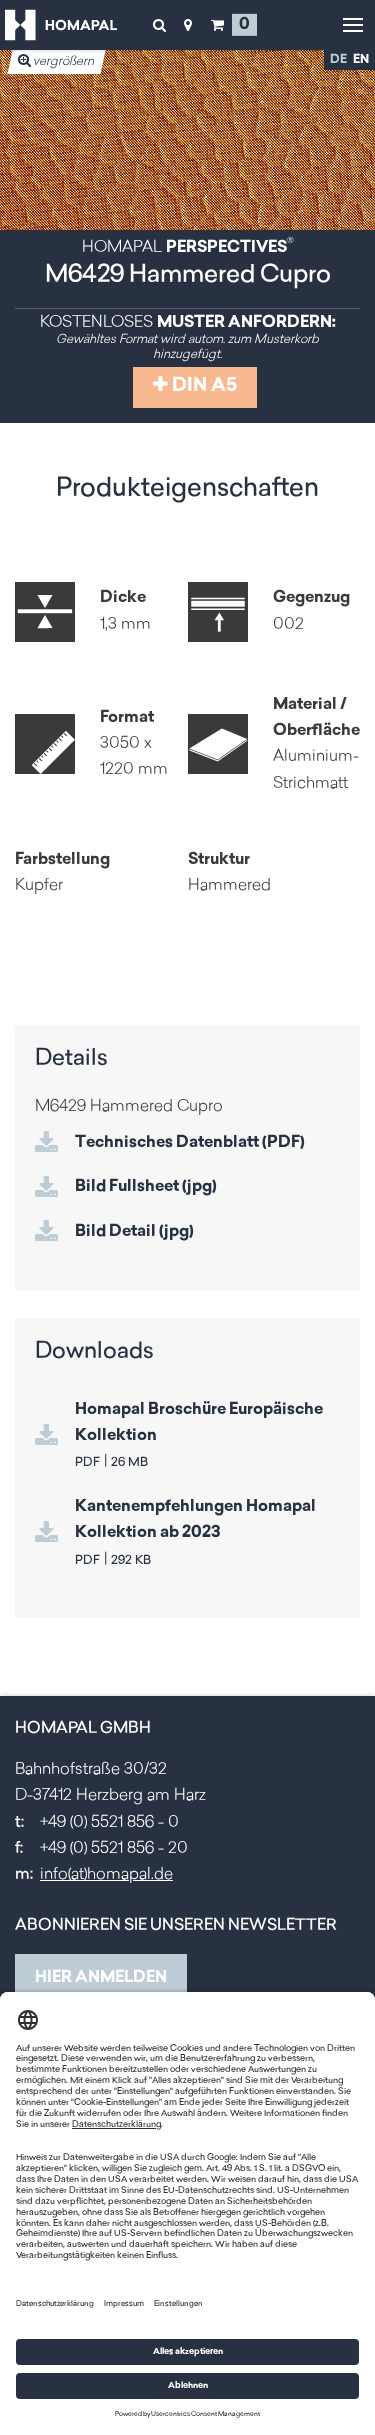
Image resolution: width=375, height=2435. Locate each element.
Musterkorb (217, 25)
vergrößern (63, 62)
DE (338, 60)
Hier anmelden (101, 1978)
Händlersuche (188, 25)
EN (361, 60)
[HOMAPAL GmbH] (61, 25)
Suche (159, 25)
